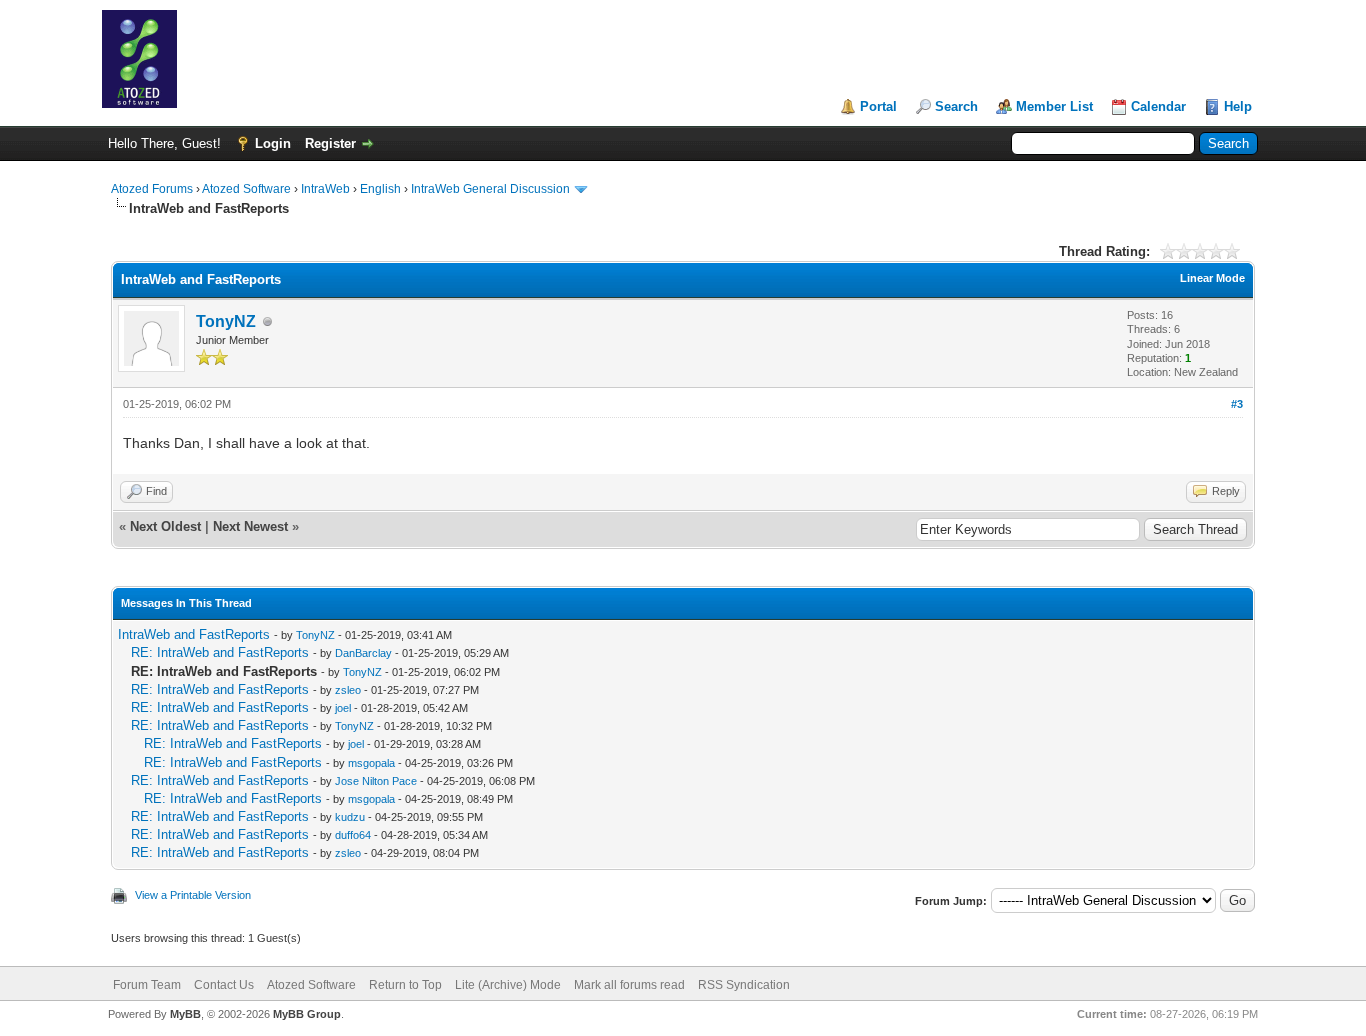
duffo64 (353, 835)
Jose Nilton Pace (376, 781)
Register (330, 143)
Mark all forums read (629, 985)
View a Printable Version (193, 895)
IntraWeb (325, 189)
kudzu (350, 817)
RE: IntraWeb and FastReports (220, 652)
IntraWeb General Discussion (490, 189)
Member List (1054, 106)
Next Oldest (165, 526)
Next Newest (250, 526)
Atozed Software (246, 189)
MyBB (185, 1014)
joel (343, 708)
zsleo (348, 690)
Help (1238, 106)
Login (273, 143)
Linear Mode (1212, 278)
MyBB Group (307, 1014)
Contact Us (224, 985)
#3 (1237, 404)
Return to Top (405, 985)
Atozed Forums (152, 189)
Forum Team (147, 985)
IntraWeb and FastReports (194, 634)
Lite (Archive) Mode (508, 985)
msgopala (371, 763)
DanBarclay (363, 653)
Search (956, 106)
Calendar (1158, 106)
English (380, 189)
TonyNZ (226, 321)
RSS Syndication (744, 985)
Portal (878, 106)
